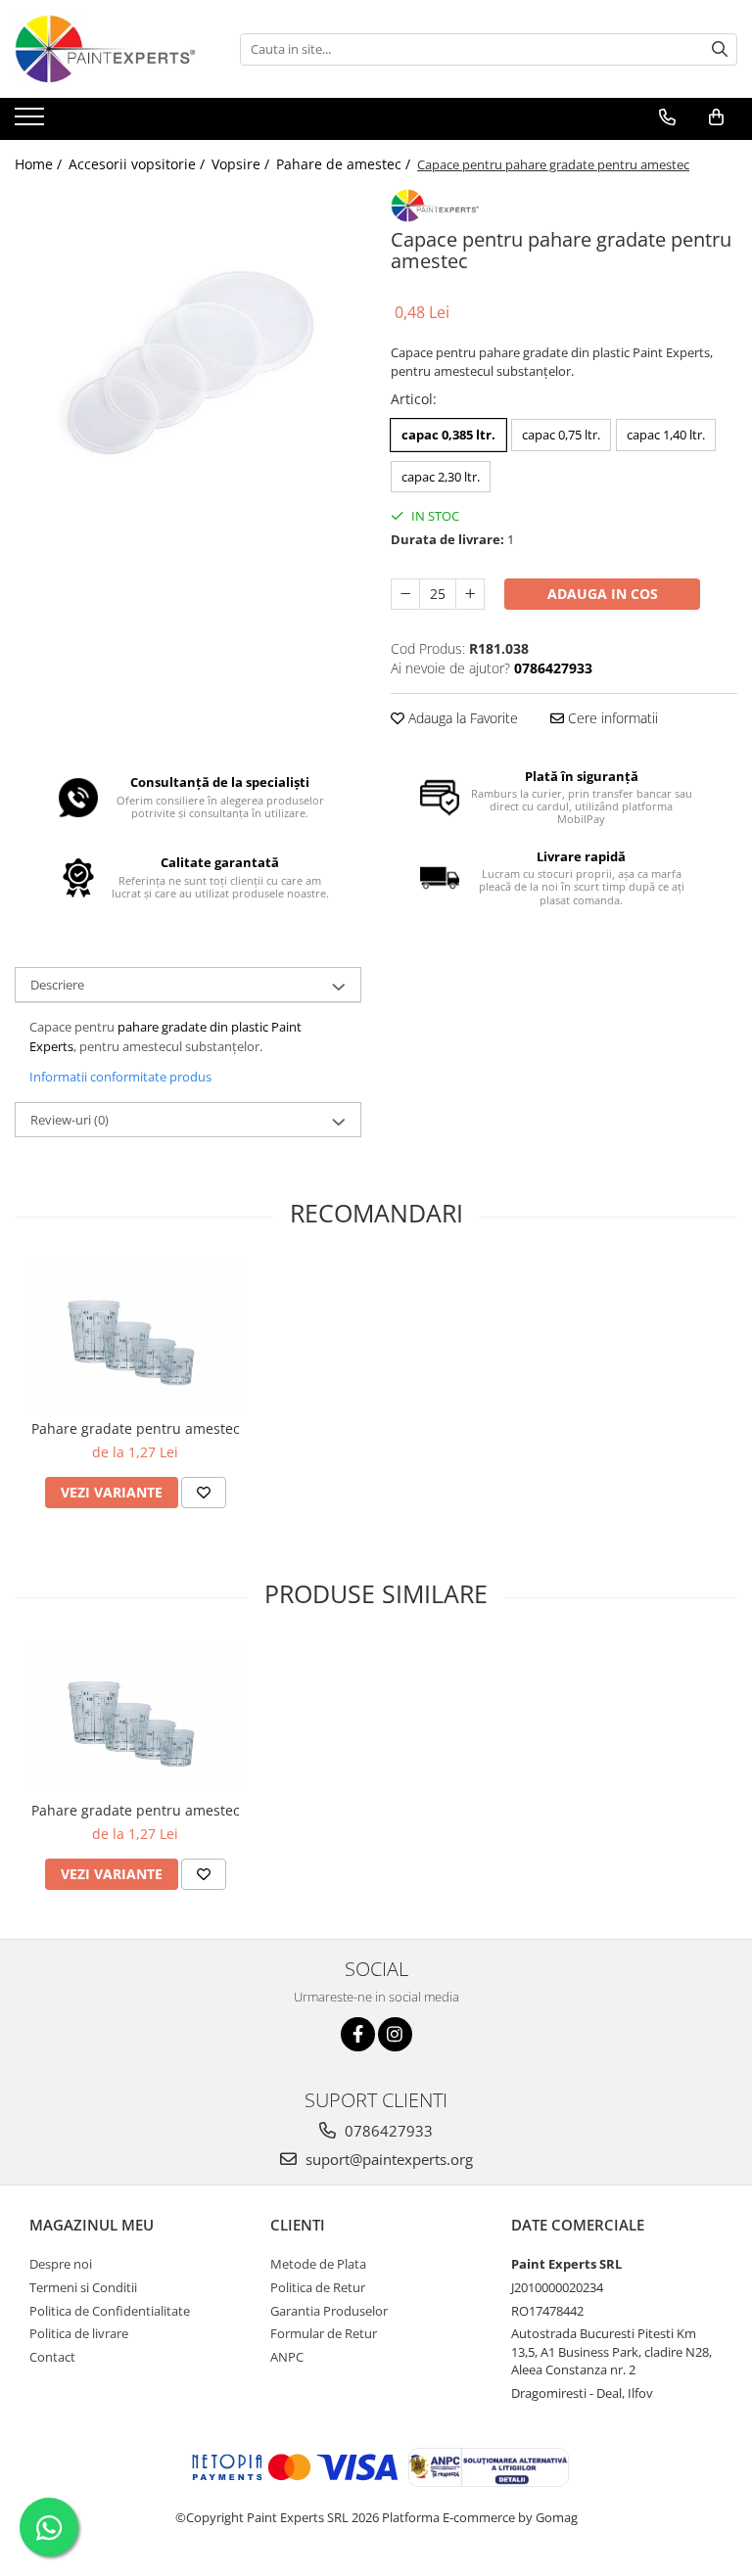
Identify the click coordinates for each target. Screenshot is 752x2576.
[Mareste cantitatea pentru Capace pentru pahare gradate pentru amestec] (470, 594)
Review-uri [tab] (70, 1120)
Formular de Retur (324, 2333)
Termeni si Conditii (83, 2287)
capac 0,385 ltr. (448, 435)
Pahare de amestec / (345, 164)
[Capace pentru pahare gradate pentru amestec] (188, 362)
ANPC (287, 2357)
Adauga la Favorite (461, 718)
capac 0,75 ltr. (561, 435)
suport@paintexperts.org (387, 2159)
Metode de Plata (318, 2264)
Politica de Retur (318, 2287)
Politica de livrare (79, 2333)
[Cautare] (720, 49)
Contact (52, 2357)
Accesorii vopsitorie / (139, 164)
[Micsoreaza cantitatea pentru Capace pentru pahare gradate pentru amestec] (405, 594)
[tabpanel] (188, 362)
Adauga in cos (603, 594)
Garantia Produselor (329, 2311)
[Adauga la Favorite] (204, 1493)
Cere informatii (611, 718)
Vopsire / (242, 164)
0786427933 (387, 2131)
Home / (40, 164)
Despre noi (61, 2264)
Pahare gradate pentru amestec (136, 1428)
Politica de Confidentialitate (110, 2311)
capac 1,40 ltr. (666, 435)
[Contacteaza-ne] (667, 117)
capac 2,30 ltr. (441, 477)
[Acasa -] (113, 49)
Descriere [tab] (57, 985)
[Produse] (32, 122)
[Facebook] (358, 2034)
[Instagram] (395, 2034)
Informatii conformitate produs (120, 1077)
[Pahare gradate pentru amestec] (135, 1336)
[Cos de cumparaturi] (716, 117)
